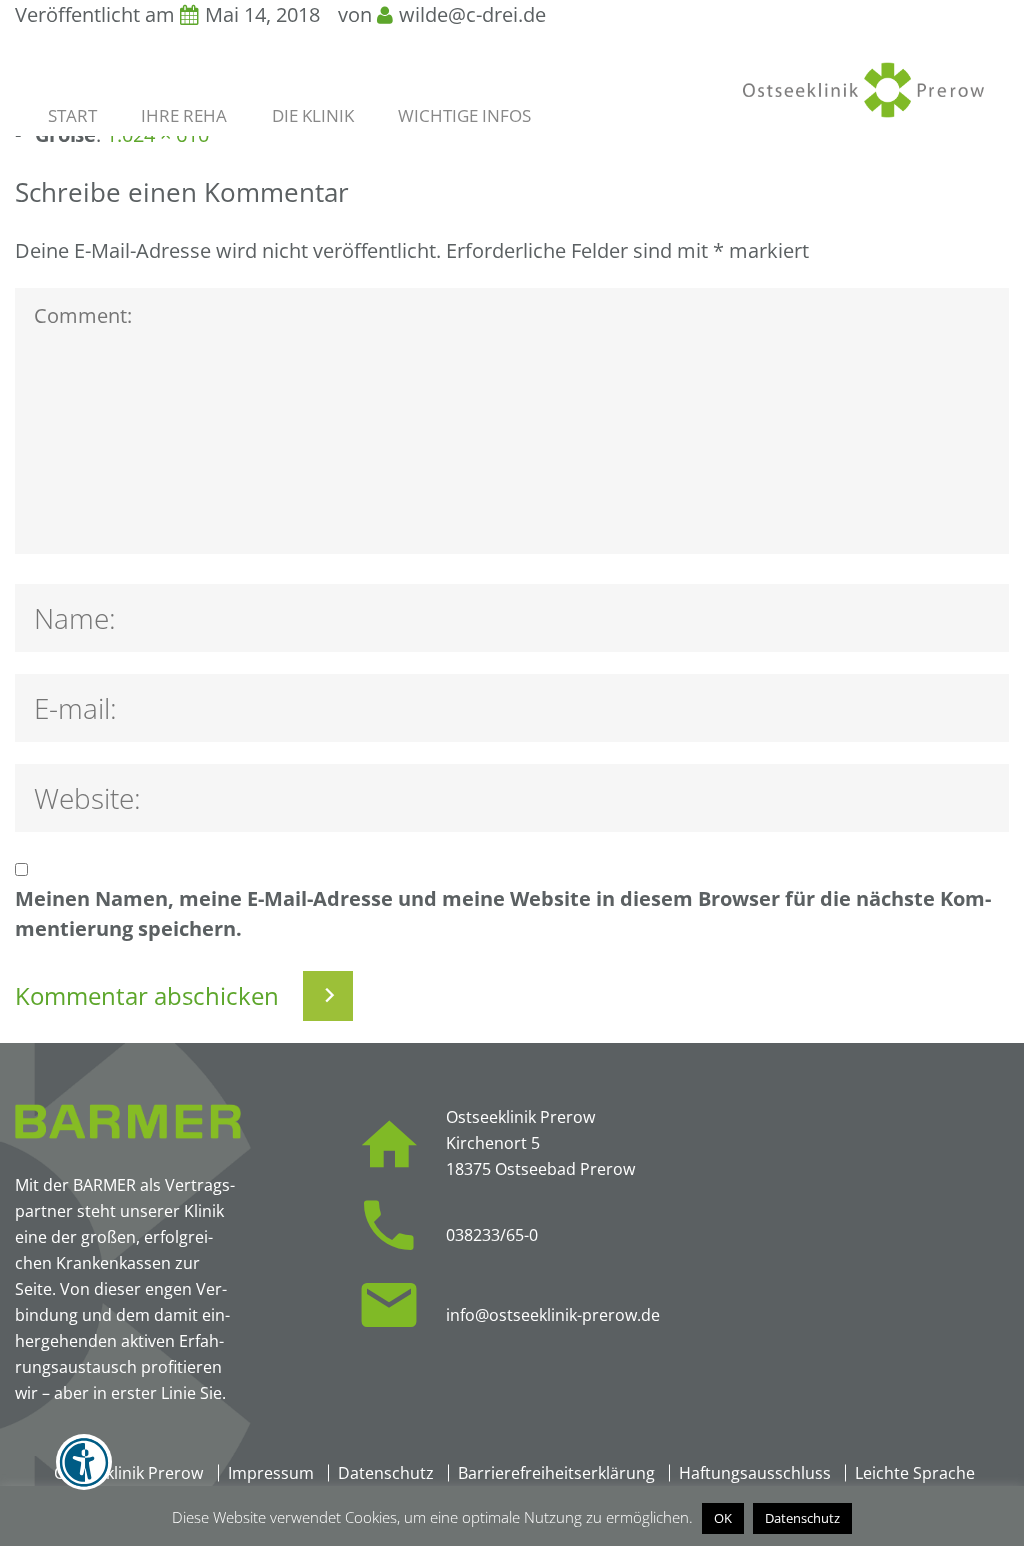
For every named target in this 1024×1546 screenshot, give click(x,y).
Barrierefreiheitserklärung (556, 1473)
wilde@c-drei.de (472, 14)
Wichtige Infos (464, 116)
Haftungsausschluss (755, 1473)
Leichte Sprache (915, 1473)
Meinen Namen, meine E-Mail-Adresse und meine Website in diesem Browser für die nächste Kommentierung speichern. (503, 913)
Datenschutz (386, 1473)
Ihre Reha (184, 116)
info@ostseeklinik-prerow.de (553, 1315)
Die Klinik (313, 116)
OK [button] (723, 1518)
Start (72, 116)
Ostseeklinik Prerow (128, 1473)
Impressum (271, 1473)
